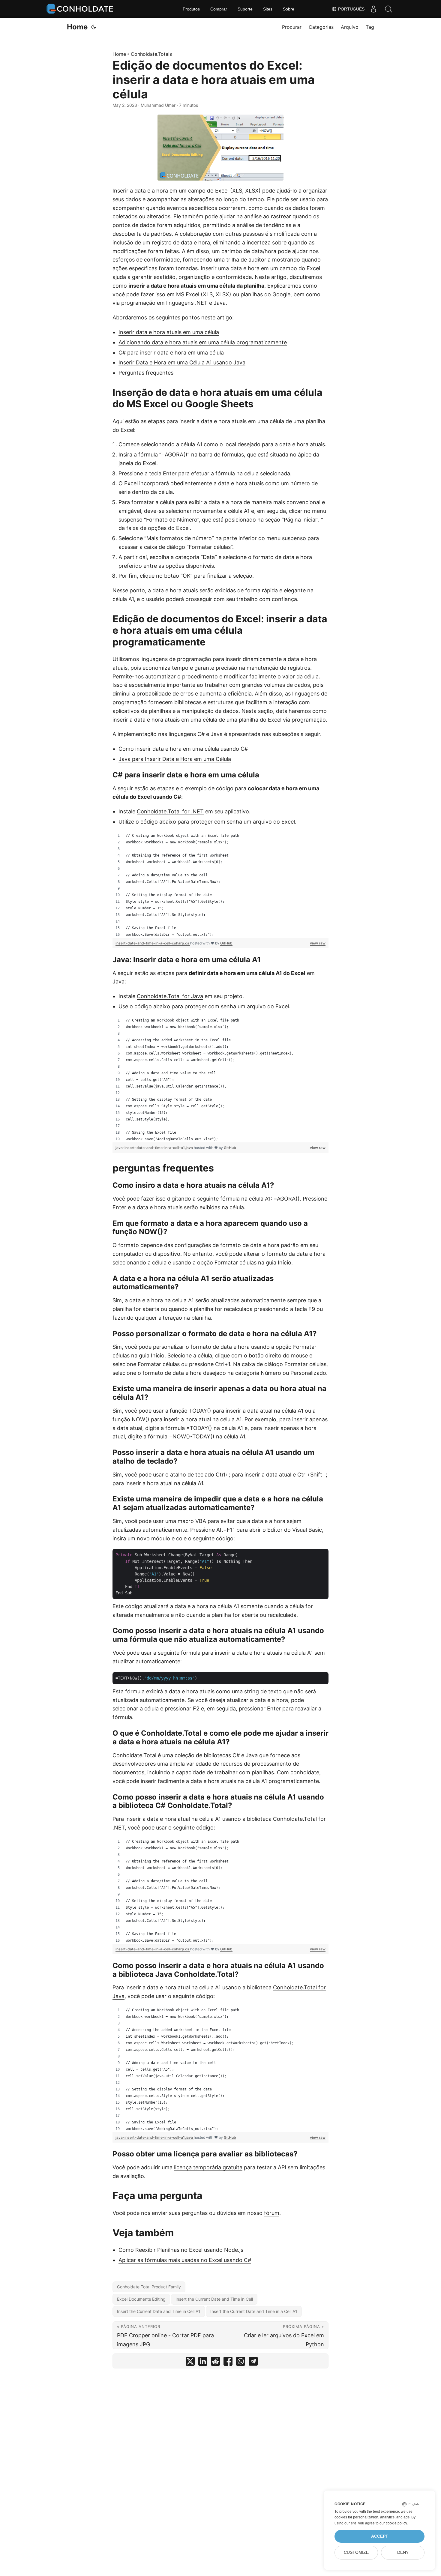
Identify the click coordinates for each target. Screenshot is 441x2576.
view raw (318, 943)
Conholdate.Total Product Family (149, 2287)
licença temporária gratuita (208, 2167)
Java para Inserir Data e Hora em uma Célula (175, 759)
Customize (356, 2552)
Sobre (289, 9)
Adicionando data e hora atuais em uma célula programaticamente (203, 342)
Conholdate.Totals (151, 54)
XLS (237, 191)
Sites (268, 9)
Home (77, 27)
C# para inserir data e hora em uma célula (171, 353)
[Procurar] (388, 9)
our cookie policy (393, 2523)
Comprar (219, 9)
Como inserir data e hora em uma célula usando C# (183, 749)
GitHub (226, 943)
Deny (403, 2552)
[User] (373, 9)
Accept (380, 2536)
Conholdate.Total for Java (170, 996)
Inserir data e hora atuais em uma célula (169, 332)
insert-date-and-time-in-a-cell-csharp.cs (153, 943)
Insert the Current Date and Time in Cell (214, 2299)
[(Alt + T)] (94, 27)
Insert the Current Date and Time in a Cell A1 (254, 2311)
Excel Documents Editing (141, 2299)
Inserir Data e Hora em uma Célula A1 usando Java (182, 362)
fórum (272, 2213)
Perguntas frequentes (146, 373)
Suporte (245, 9)
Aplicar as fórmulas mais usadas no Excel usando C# (185, 2260)
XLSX (252, 191)
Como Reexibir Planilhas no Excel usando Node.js (181, 2250)
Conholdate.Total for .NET (170, 811)
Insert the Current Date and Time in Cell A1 (159, 2311)
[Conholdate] (81, 9)
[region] (220, 885)
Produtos (191, 9)
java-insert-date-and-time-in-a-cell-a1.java (155, 1148)
